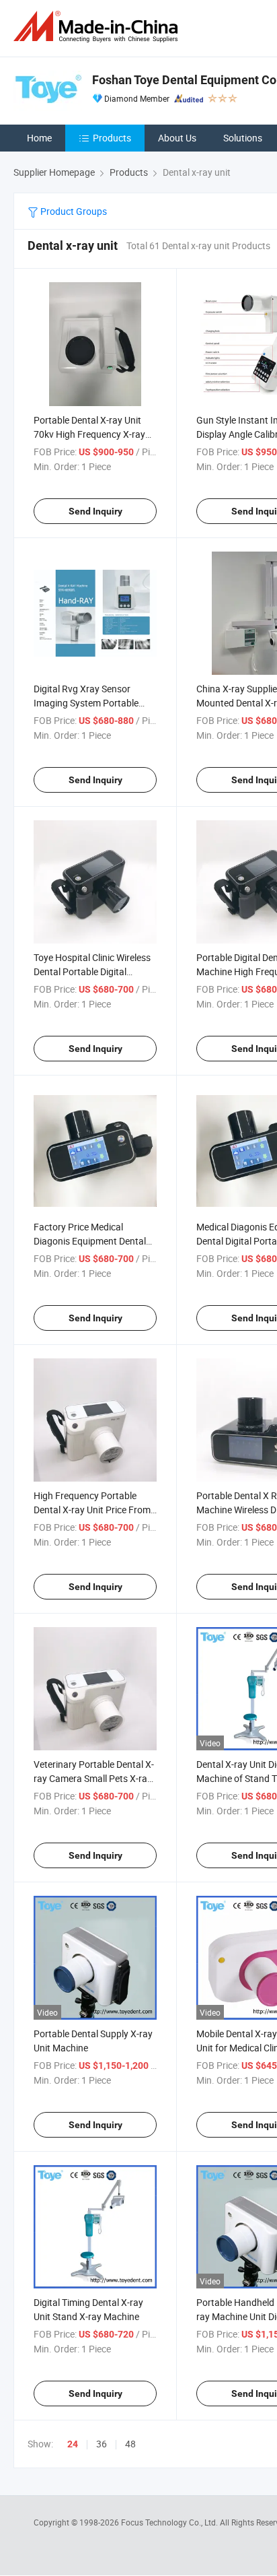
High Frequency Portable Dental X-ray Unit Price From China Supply (92, 1510)
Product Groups (73, 211)
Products (112, 138)
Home (39, 138)
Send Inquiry (95, 511)
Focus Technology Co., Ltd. (170, 2522)
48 (130, 2444)
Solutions (243, 138)
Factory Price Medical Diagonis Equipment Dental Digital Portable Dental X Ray (93, 1241)
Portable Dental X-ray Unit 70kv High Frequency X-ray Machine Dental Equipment (89, 434)
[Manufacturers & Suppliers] (98, 27)
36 (102, 2444)
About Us (177, 138)
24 (73, 2444)
